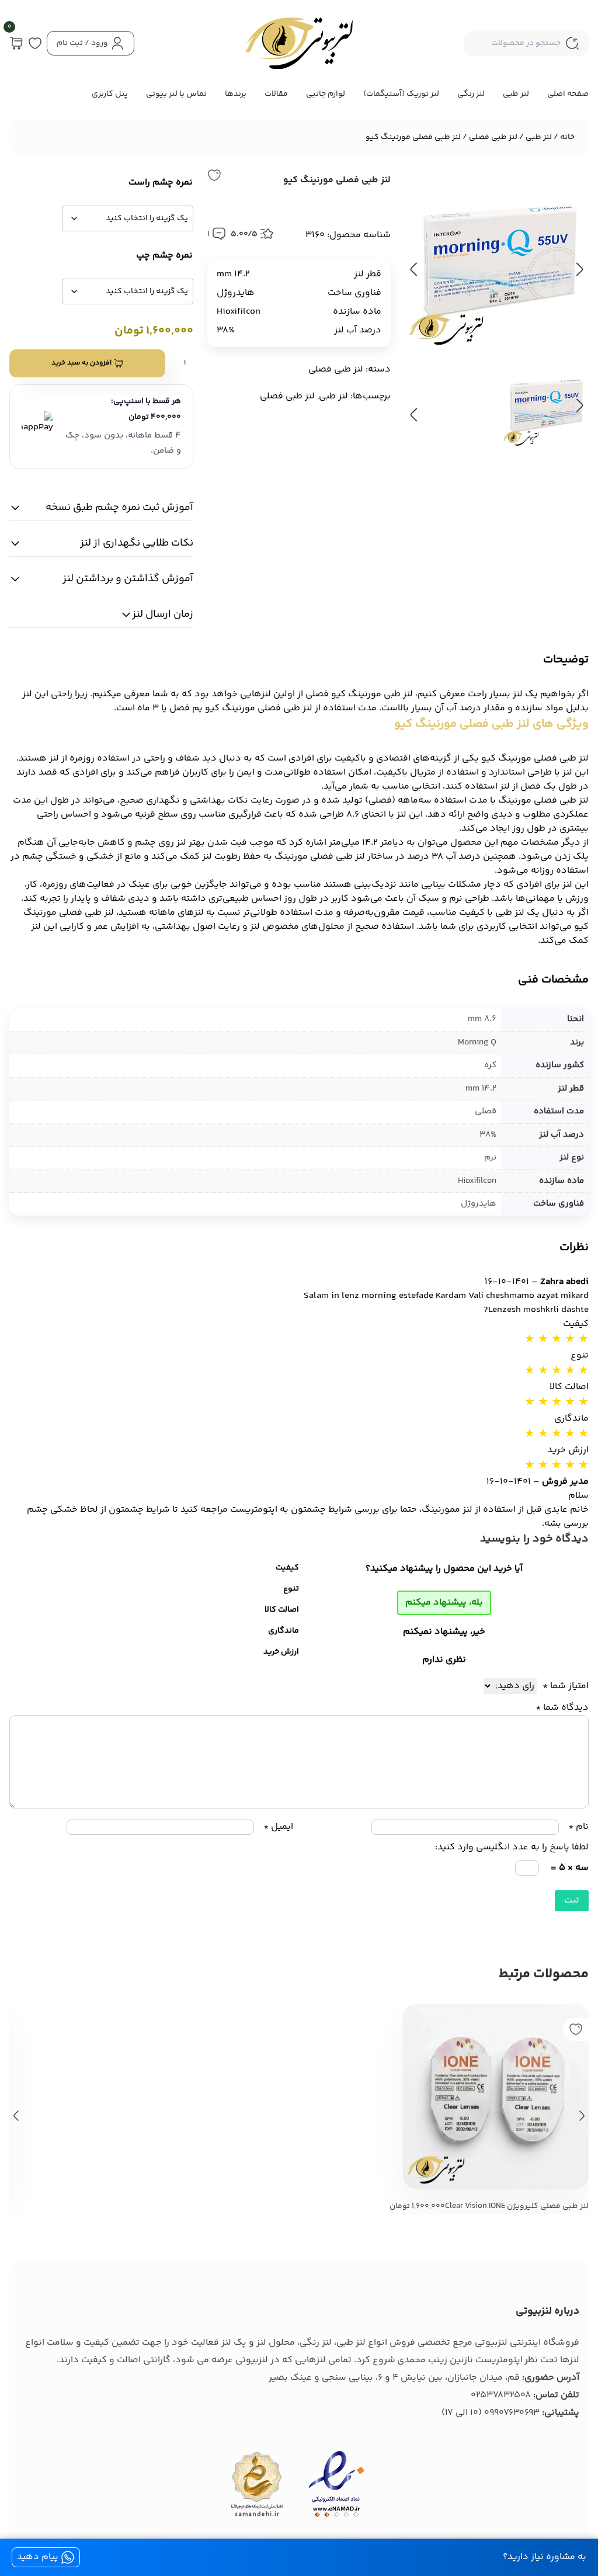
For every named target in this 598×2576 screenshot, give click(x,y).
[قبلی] (414, 269)
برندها (236, 94)
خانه (567, 137)
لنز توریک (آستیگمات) (401, 94)
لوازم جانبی (326, 94)
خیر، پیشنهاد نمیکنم (444, 1632)
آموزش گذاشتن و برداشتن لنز (128, 579)
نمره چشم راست (161, 183)
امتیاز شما (566, 1686)
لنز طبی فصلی (493, 137)
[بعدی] (579, 269)
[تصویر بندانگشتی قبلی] (579, 405)
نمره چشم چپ (164, 256)
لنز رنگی (471, 94)
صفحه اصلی (568, 94)
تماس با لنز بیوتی (176, 94)
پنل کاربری (110, 94)
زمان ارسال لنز (163, 615)
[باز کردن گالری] (497, 260)
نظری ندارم (444, 1660)
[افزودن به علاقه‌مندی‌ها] (214, 175)
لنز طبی (516, 94)
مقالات (276, 94)
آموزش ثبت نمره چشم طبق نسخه (119, 508)
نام (578, 1827)
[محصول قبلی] (16, 2116)
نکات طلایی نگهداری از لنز (137, 543)
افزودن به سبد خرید (81, 363)
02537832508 (501, 2395)
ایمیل (278, 1827)
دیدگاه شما (562, 1708)
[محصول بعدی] (582, 2116)
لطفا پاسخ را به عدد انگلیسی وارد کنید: (512, 1847)
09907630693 (512, 2413)
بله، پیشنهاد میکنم (444, 1603)
